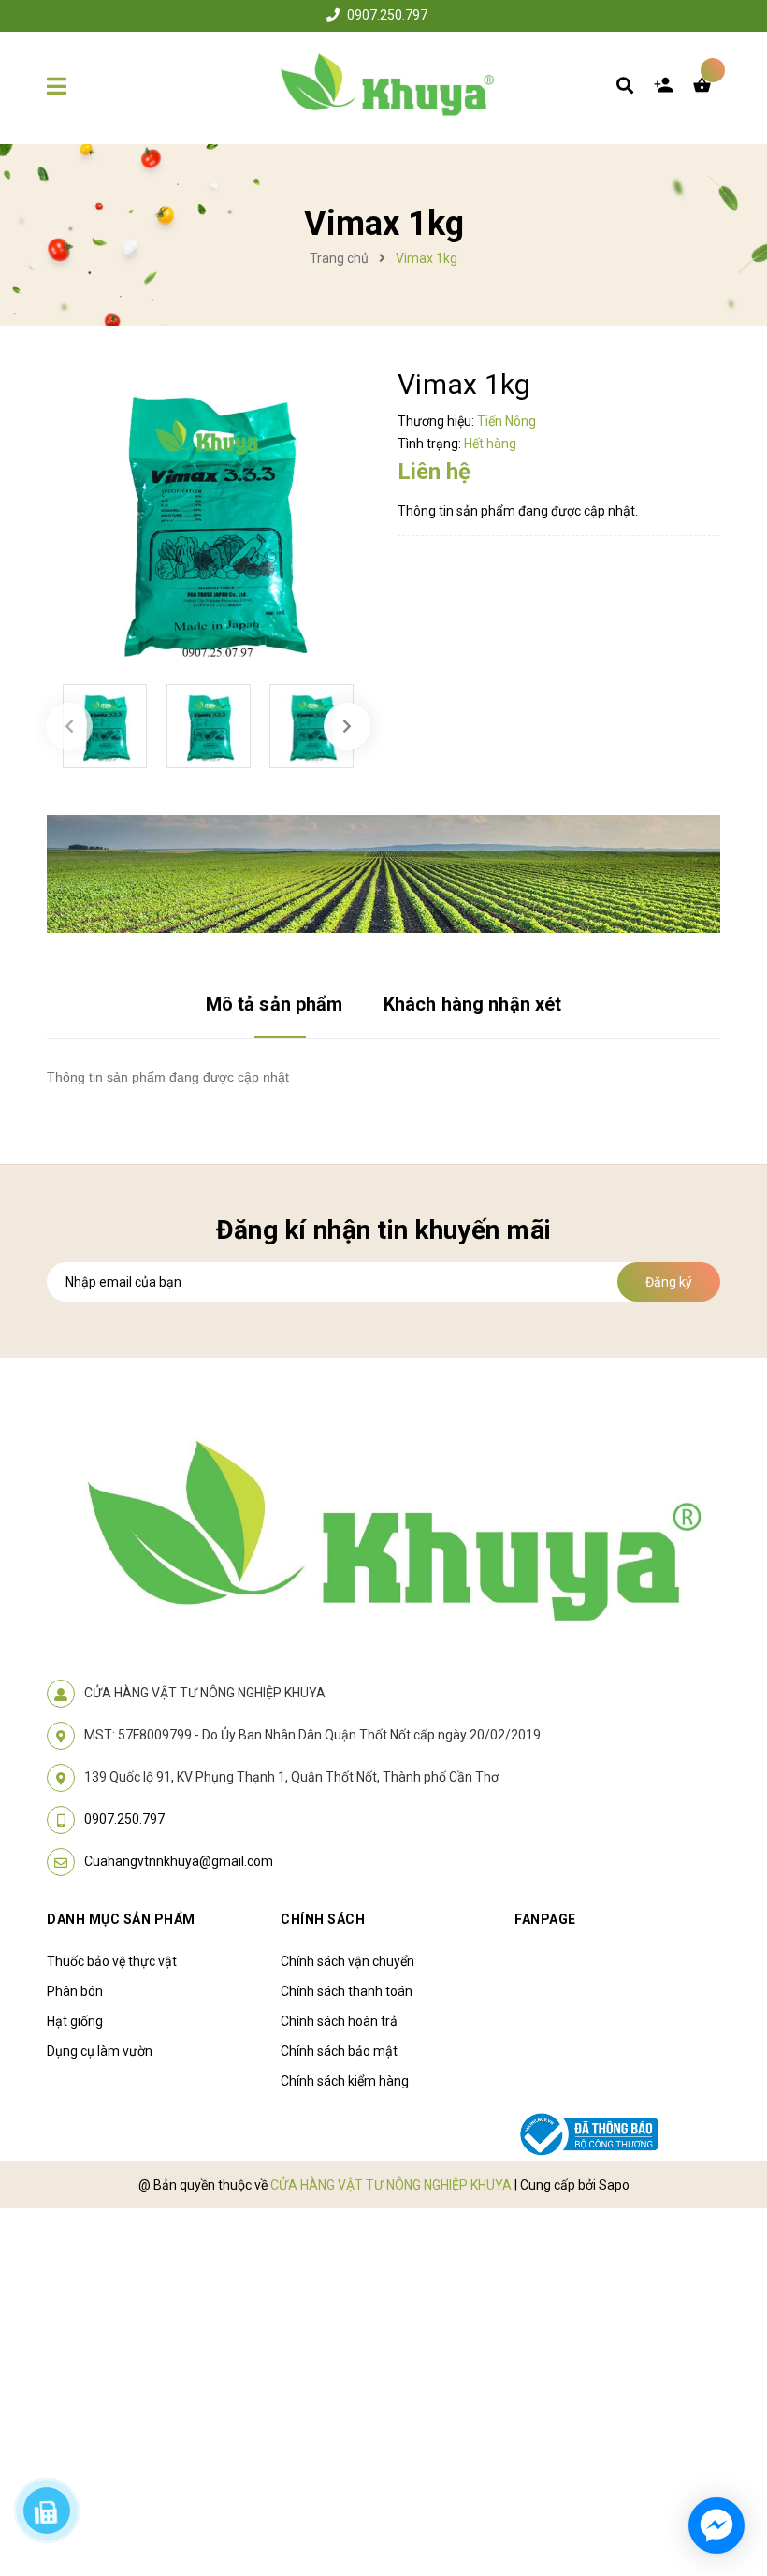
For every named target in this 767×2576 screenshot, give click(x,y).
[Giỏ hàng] (706, 90)
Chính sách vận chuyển (347, 1961)
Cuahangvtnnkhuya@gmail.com (179, 1861)
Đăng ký (669, 1282)
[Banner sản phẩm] (383, 872)
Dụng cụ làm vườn (100, 2051)
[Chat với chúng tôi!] (716, 2525)
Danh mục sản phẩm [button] (121, 1919)
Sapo (614, 2185)
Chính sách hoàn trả (339, 2021)
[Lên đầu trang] (716, 2455)
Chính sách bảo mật (339, 2051)
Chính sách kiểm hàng (345, 2081)
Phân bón (75, 1991)
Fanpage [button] (545, 1919)
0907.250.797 (387, 15)
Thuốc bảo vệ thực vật (112, 1961)
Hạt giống (75, 2021)
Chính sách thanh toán (347, 1991)
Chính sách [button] (323, 1919)
